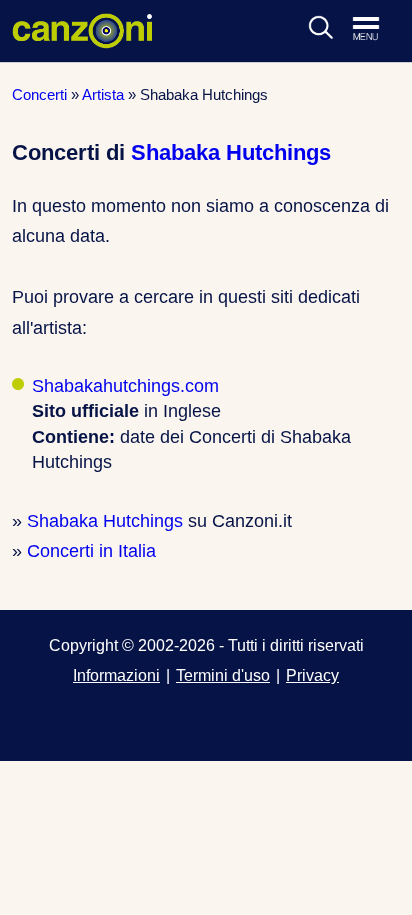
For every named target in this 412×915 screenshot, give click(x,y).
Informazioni (116, 675)
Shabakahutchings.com (125, 386)
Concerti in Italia (91, 551)
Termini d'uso (223, 675)
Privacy (312, 675)
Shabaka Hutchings (231, 152)
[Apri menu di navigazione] (376, 30)
